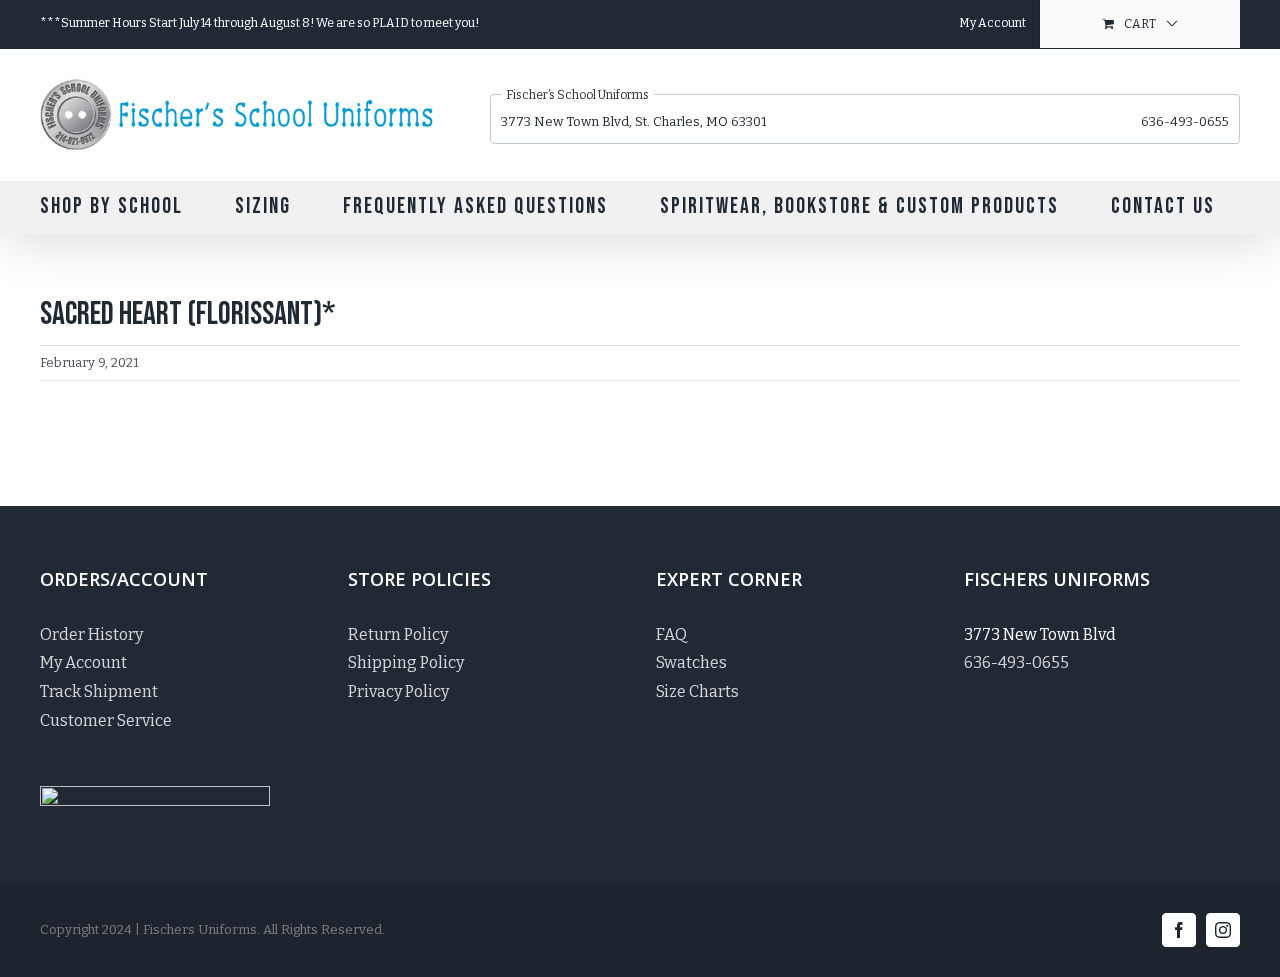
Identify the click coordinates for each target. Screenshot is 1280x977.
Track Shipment (99, 691)
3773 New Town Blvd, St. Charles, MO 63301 (634, 121)
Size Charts (697, 691)
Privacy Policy (398, 691)
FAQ (671, 634)
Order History (91, 634)
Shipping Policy (406, 662)
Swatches (691, 662)
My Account (83, 662)
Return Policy (398, 634)
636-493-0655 (1185, 121)
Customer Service (106, 720)
